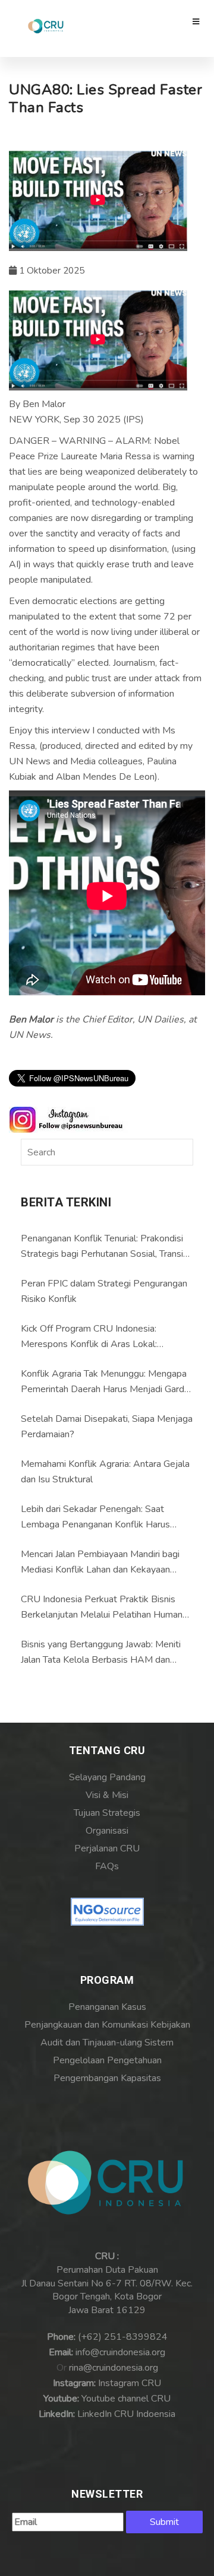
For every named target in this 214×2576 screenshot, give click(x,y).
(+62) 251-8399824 (123, 2337)
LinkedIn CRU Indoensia (126, 2414)
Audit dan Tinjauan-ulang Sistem (107, 2043)
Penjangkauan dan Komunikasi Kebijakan (107, 2025)
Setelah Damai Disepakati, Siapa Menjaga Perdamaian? (107, 1427)
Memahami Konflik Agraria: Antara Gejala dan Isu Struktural (105, 1472)
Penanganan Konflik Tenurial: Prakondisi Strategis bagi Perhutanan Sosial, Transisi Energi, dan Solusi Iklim (105, 1247)
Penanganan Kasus (107, 2007)
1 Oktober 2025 (51, 271)
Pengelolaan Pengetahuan (107, 2060)
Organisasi (107, 1831)
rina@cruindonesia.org (114, 2368)
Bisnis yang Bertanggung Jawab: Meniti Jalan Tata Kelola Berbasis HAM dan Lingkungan (101, 1653)
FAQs (107, 1866)
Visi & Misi (107, 1795)
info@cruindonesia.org (120, 2352)
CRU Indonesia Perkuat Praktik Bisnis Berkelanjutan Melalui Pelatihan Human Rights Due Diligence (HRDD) (102, 1608)
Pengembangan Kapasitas (107, 2078)
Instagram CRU (130, 2383)
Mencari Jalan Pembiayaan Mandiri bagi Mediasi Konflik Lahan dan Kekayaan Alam (100, 1562)
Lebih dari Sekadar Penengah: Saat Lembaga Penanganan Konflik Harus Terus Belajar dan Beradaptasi (95, 1517)
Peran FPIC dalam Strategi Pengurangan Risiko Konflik (104, 1291)
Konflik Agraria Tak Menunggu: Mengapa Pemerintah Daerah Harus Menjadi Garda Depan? (105, 1382)
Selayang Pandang (107, 1777)
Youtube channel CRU (126, 2399)
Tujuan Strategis (107, 1813)
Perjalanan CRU (107, 1848)
